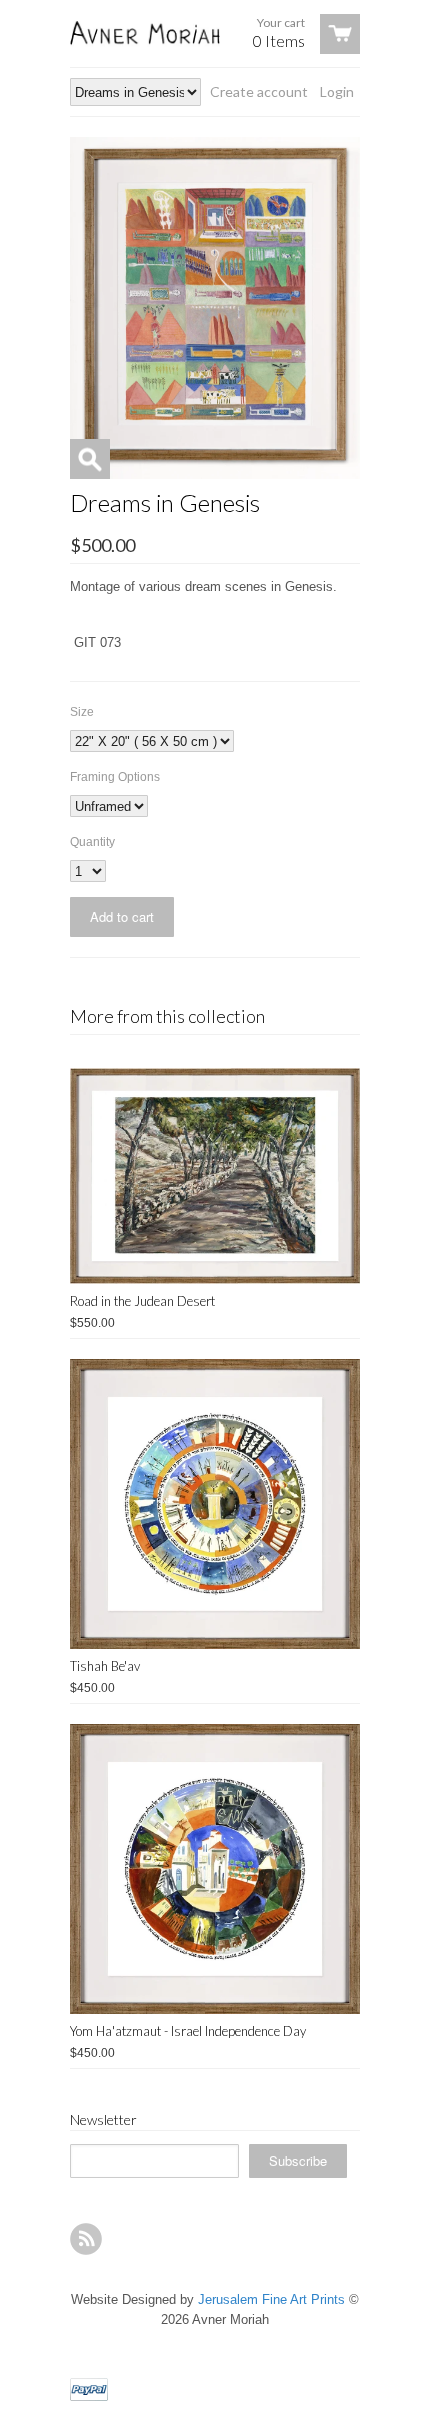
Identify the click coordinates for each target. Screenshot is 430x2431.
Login (337, 91)
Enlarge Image (90, 459)
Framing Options (115, 777)
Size (82, 712)
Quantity (92, 842)
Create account (259, 91)
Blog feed (86, 2239)
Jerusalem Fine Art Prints (271, 2299)
